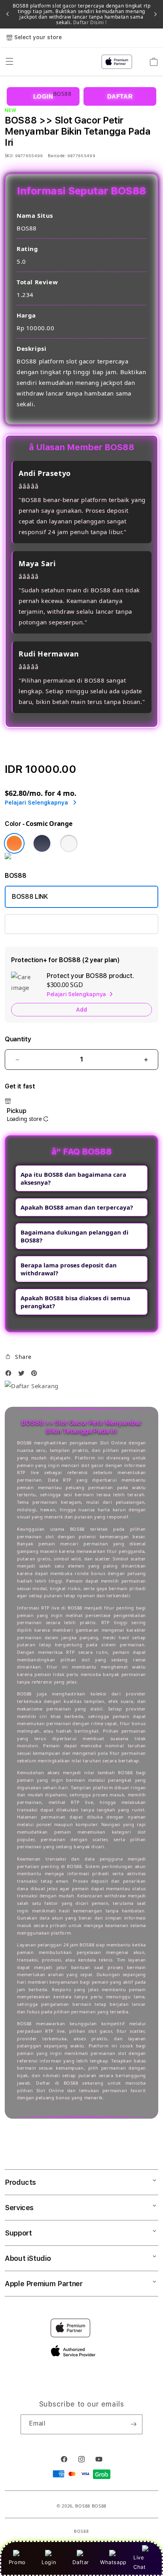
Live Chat (139, 2562)
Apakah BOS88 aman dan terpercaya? (77, 1207)
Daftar (81, 2562)
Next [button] (155, 14)
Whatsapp (113, 2562)
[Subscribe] (133, 2424)
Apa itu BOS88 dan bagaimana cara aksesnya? (73, 1178)
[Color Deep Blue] (42, 843)
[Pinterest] (36, 1375)
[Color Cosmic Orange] (14, 843)
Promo (17, 2562)
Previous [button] (8, 14)
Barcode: (57, 156)
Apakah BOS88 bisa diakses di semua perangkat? (75, 1302)
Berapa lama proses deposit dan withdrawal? (69, 1269)
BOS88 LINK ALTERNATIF (48, 924)
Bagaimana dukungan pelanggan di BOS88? (75, 1236)
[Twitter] (23, 1375)
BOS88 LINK (30, 897)
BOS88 (83, 2506)
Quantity (18, 1039)
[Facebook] (10, 1375)
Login (49, 2562)
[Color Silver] (69, 843)
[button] (18, 1357)
